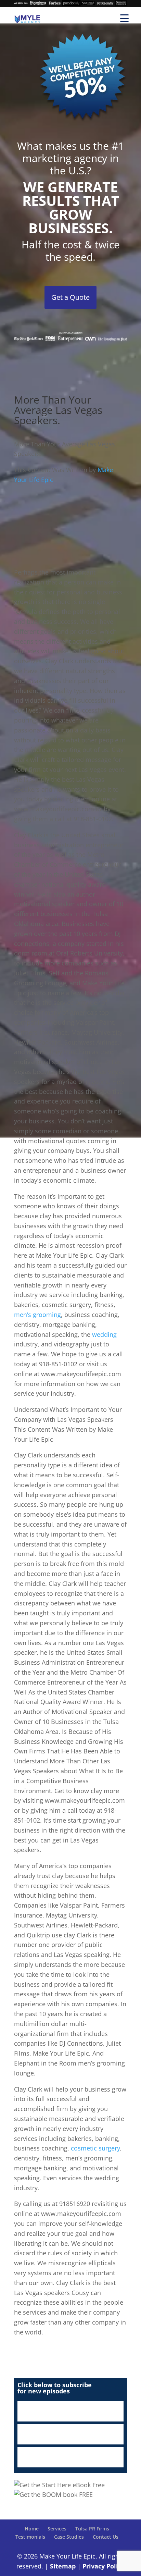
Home (32, 2529)
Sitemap (63, 2566)
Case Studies (69, 2537)
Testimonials (30, 2537)
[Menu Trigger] (124, 18)
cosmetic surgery (95, 2148)
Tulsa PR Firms (92, 2529)
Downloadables (70, 2457)
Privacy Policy (104, 2566)
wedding (104, 1334)
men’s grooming (37, 1315)
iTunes (70, 2411)
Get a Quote (70, 297)
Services (57, 2529)
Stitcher (70, 2434)
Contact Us (106, 2537)
